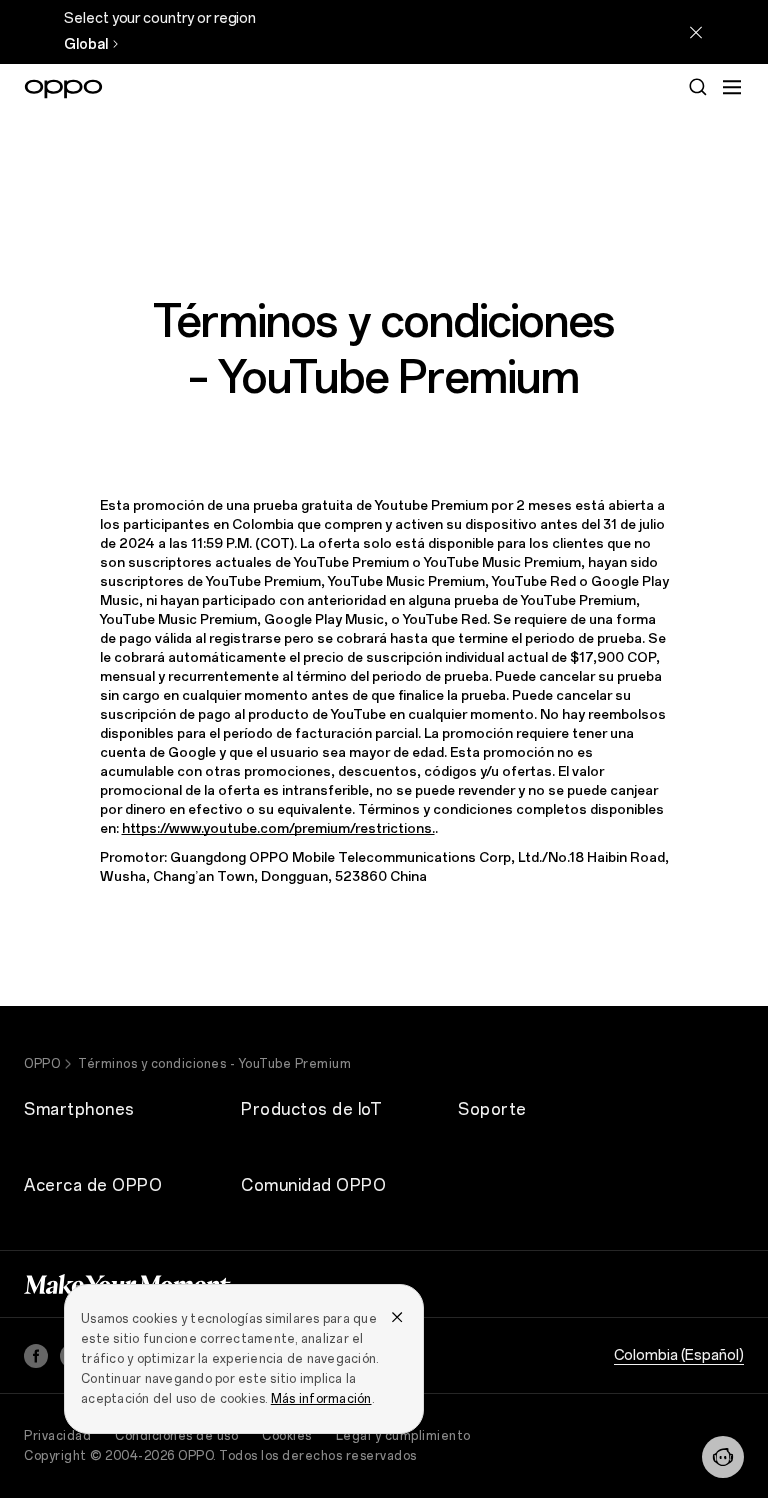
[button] (732, 87)
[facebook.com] (36, 1356)
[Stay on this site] (696, 32)
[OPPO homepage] (63, 89)
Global (86, 44)
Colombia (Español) (679, 1355)
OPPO (42, 1064)
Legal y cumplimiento (403, 1436)
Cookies (287, 1436)
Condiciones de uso (176, 1436)
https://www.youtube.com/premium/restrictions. (278, 828)
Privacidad (57, 1436)
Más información (321, 1399)
